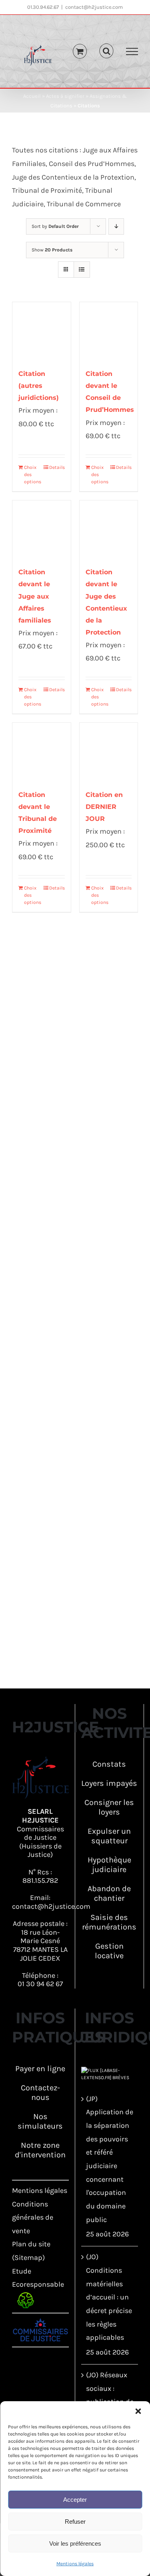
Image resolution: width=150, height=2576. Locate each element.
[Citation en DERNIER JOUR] (109, 752)
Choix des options (33, 474)
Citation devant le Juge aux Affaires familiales (35, 596)
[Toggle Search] (107, 51)
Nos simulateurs (40, 2121)
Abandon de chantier (109, 1893)
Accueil (32, 96)
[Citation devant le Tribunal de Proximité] (42, 752)
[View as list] (82, 270)
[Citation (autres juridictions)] (42, 331)
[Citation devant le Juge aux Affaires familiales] (42, 530)
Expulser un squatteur (109, 1836)
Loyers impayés (109, 1783)
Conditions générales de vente (33, 2217)
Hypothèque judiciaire (109, 1865)
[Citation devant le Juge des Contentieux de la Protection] (109, 530)
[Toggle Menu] (132, 51)
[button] (138, 2411)
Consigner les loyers (109, 1807)
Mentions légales (75, 2564)
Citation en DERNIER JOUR (104, 807)
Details (57, 467)
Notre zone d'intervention (40, 2150)
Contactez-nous (40, 2093)
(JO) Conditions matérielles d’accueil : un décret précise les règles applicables (109, 2297)
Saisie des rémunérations (109, 1922)
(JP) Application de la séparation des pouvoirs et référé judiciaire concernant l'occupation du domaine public (110, 2159)
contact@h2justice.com (94, 7)
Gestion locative (109, 1951)
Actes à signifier (65, 96)
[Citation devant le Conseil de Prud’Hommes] (109, 331)
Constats (109, 1764)
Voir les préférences (75, 2543)
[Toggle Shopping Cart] (80, 51)
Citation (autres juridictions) (39, 386)
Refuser (75, 2522)
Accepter (75, 2500)
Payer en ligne (40, 2069)
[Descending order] (116, 226)
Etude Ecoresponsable (38, 2284)
